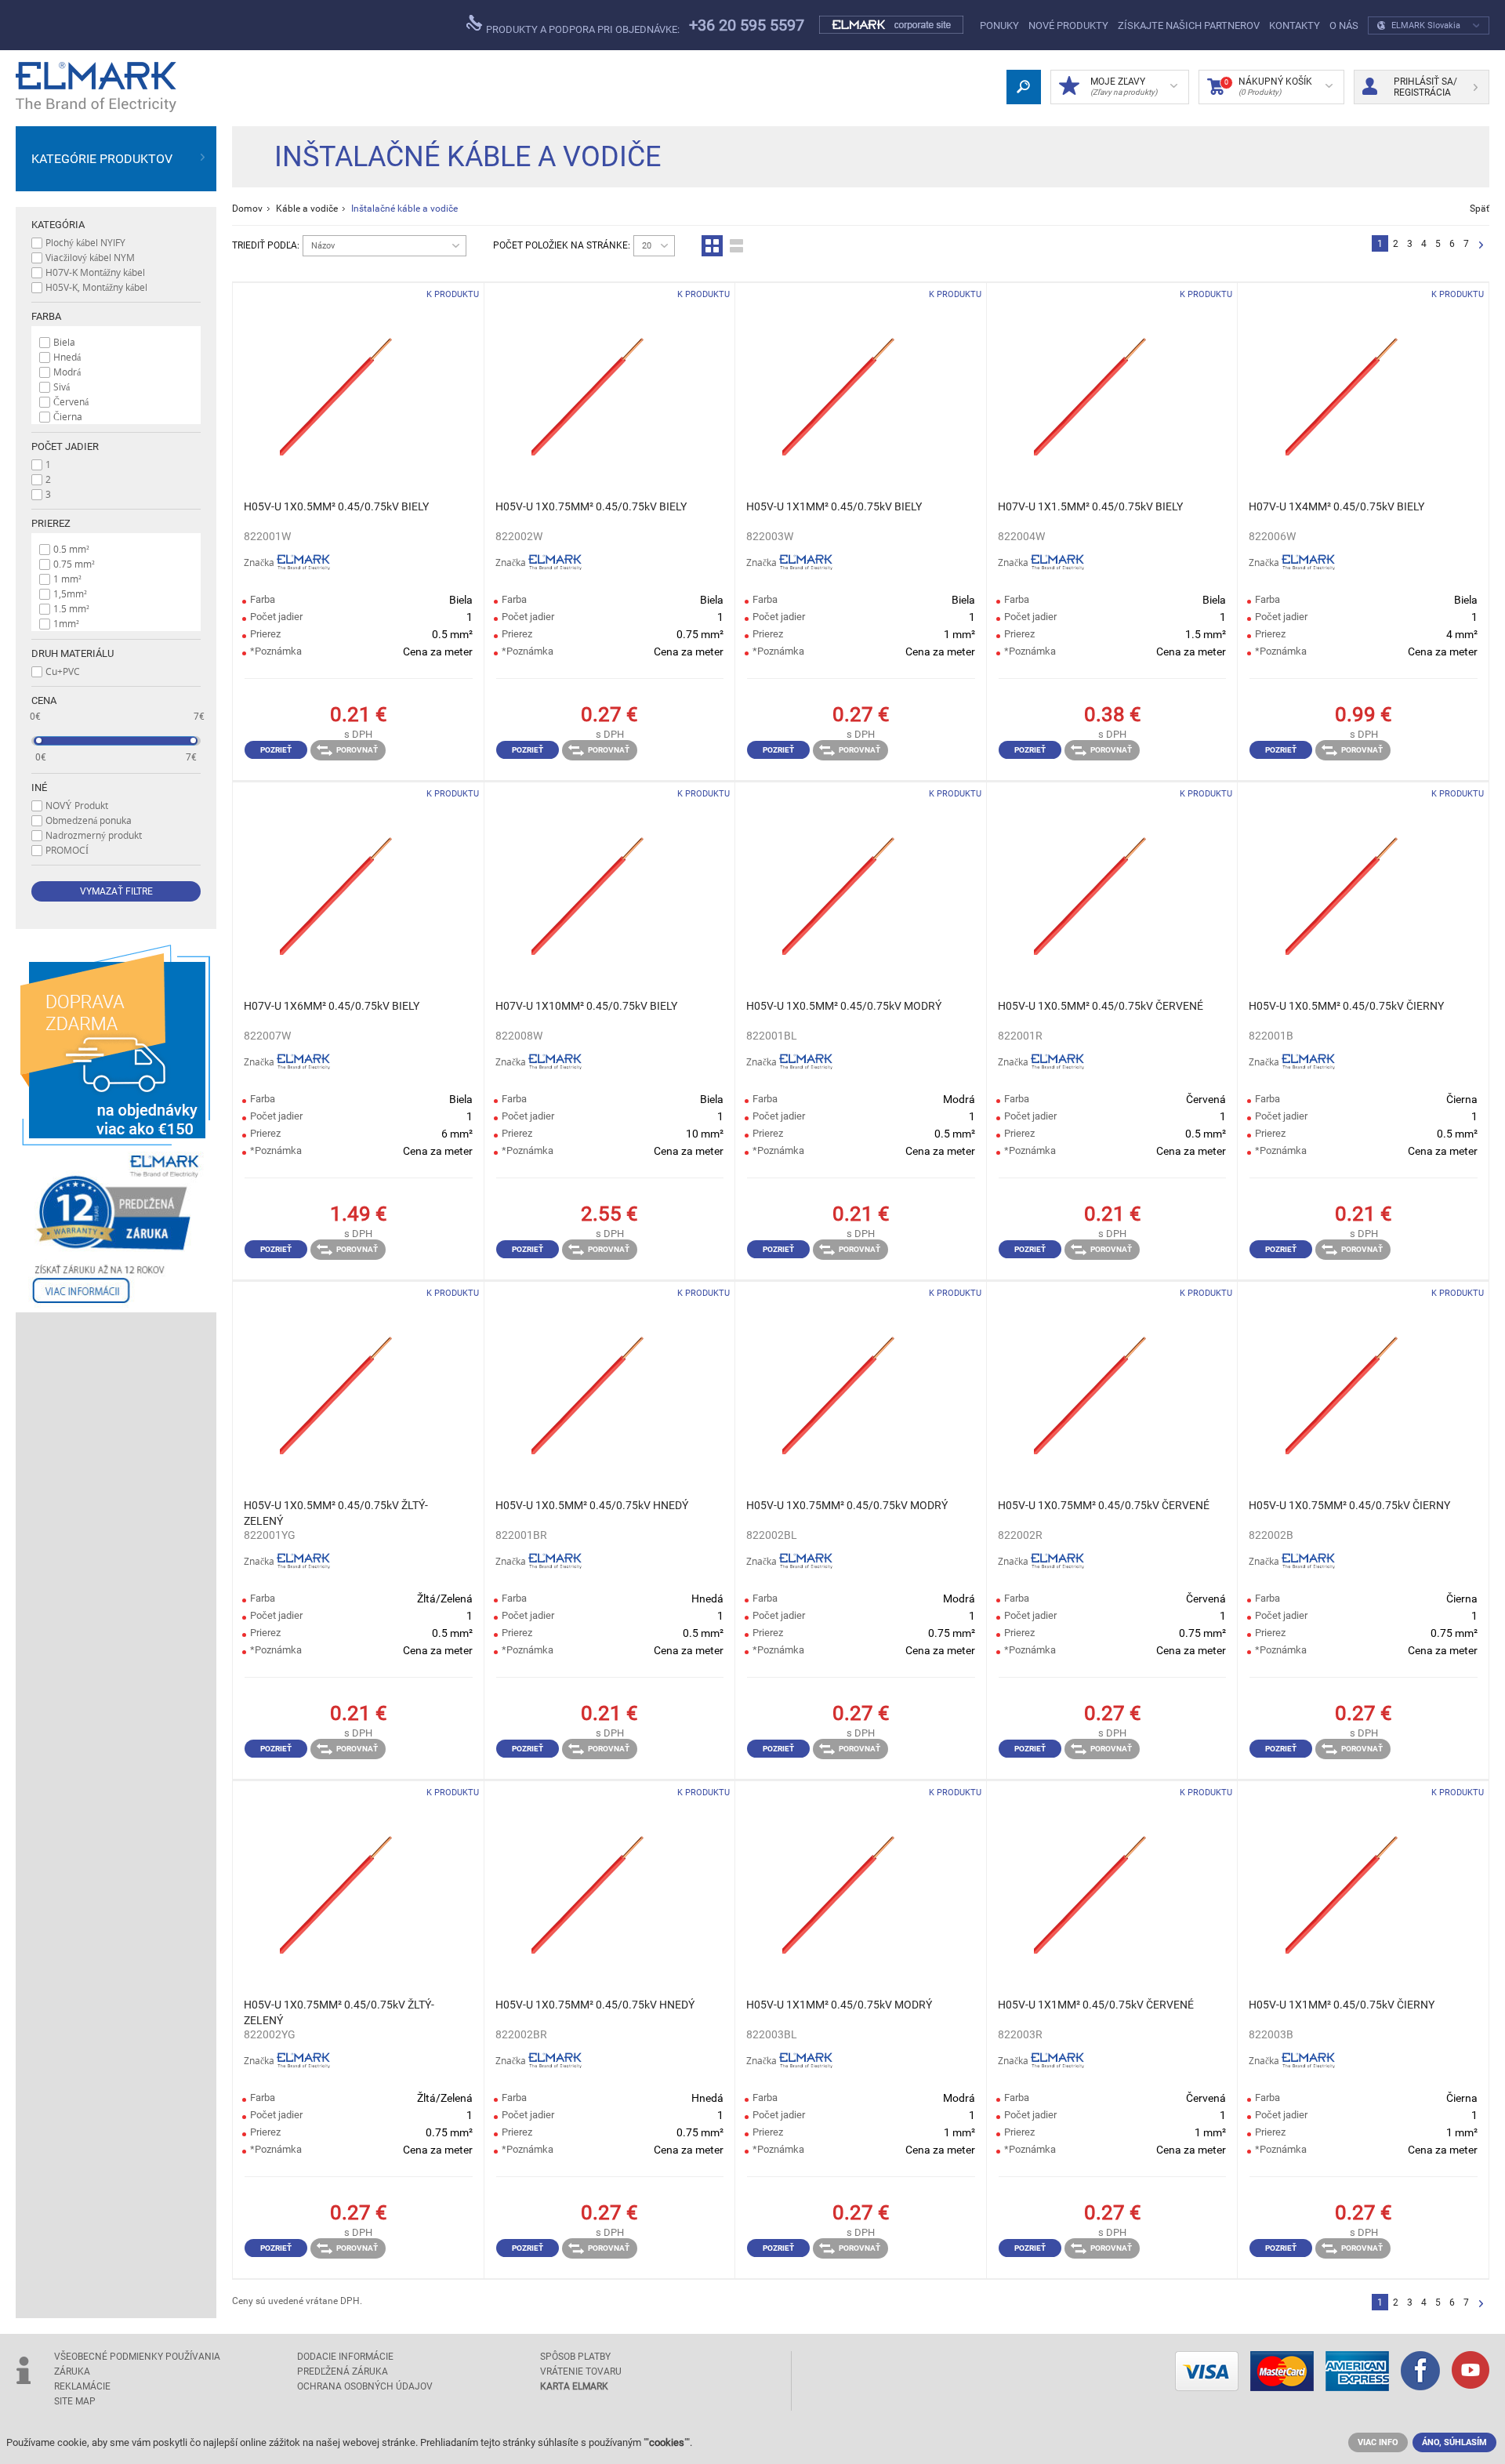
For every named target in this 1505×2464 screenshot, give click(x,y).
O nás (1344, 25)
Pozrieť (276, 750)
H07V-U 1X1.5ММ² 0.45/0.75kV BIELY (1090, 506)
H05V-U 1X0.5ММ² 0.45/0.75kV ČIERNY (1346, 1006)
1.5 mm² (71, 608)
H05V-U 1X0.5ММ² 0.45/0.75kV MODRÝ (844, 1006)
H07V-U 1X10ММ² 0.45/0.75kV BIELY (586, 1006)
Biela (64, 342)
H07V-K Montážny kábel (95, 272)
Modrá (67, 372)
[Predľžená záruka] (116, 1229)
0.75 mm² (74, 564)
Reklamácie (82, 2386)
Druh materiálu (73, 653)
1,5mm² (70, 593)
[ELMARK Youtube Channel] (1471, 2371)
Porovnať (357, 750)
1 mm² (67, 579)
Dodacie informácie (345, 2357)
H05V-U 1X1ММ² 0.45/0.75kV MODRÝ (839, 2005)
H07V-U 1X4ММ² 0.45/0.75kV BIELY (1336, 506)
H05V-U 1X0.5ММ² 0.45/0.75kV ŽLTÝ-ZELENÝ (336, 1513)
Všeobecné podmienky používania (137, 2357)
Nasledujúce (1481, 246)
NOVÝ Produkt (77, 805)
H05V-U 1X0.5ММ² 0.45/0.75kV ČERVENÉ (1101, 1006)
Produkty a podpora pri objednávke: (582, 29)
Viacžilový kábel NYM (90, 257)
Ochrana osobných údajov (365, 2386)
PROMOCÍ (67, 850)
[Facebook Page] (1420, 2372)
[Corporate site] (892, 25)
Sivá (62, 386)
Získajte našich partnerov (1189, 25)
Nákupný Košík (1268, 86)
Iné (39, 787)
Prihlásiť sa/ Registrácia (1425, 87)
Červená (71, 401)
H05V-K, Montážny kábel (96, 287)
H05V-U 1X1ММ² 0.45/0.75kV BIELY (834, 506)
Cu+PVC (63, 671)
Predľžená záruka (343, 2371)
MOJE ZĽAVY (1124, 86)
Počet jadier (65, 446)
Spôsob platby (575, 2357)
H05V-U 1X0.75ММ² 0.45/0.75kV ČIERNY (1349, 1505)
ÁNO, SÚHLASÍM (1454, 2442)
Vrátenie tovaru (581, 2371)
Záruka (72, 2371)
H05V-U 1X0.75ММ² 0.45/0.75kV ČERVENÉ (1104, 1505)
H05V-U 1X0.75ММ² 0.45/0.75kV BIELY (591, 506)
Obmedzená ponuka (89, 820)
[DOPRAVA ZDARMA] (116, 1045)
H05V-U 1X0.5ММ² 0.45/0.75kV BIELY (336, 506)
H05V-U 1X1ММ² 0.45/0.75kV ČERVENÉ (1096, 2005)
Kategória (58, 225)
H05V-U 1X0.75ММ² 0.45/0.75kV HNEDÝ (595, 2005)
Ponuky (999, 25)
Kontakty (1295, 25)
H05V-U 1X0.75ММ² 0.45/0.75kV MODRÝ (847, 1505)
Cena (44, 700)
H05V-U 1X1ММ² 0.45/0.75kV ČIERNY (1342, 2005)
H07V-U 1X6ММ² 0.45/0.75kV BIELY (332, 1006)
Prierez (51, 523)
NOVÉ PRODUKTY (1068, 25)
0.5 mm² (71, 549)
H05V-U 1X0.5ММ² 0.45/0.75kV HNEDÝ (592, 1505)
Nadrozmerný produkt (94, 835)
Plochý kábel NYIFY (85, 242)
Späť (1480, 209)
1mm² (66, 623)
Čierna (68, 416)
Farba (46, 316)
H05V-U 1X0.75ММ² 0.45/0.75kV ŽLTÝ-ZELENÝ (339, 2012)
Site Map (75, 2401)
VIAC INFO (1378, 2442)
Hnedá (67, 357)
